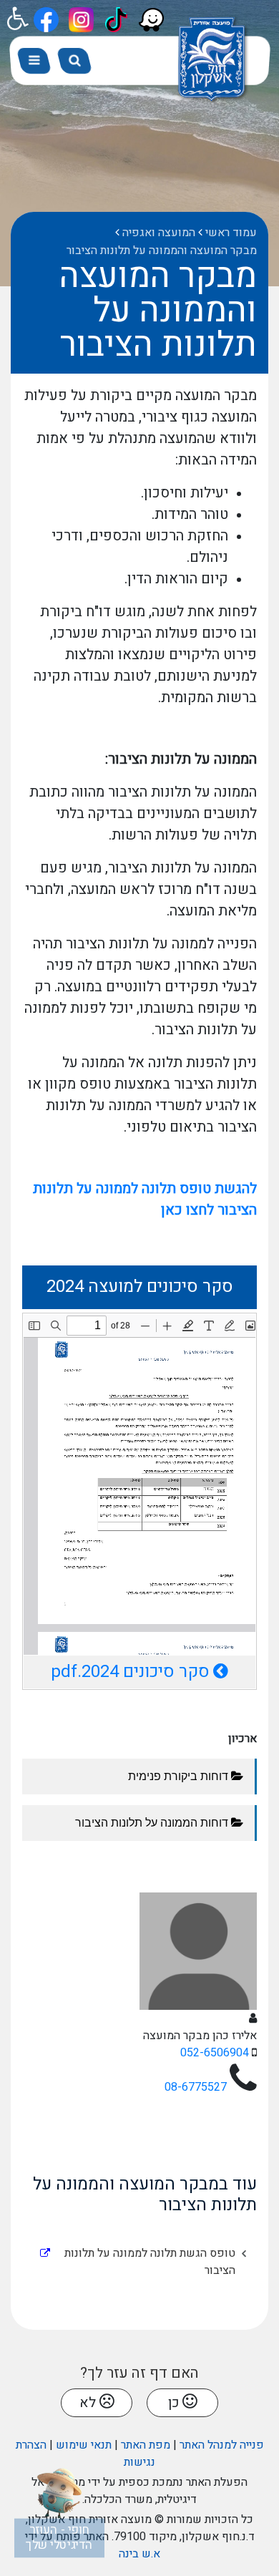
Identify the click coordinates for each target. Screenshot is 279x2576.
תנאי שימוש (84, 2445)
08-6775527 (196, 2087)
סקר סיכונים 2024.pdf (130, 1672)
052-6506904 (215, 2053)
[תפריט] (34, 61)
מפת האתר (146, 2445)
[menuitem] (134, 2262)
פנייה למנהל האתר (222, 2445)
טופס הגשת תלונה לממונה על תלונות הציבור (150, 2258)
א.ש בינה (139, 2554)
